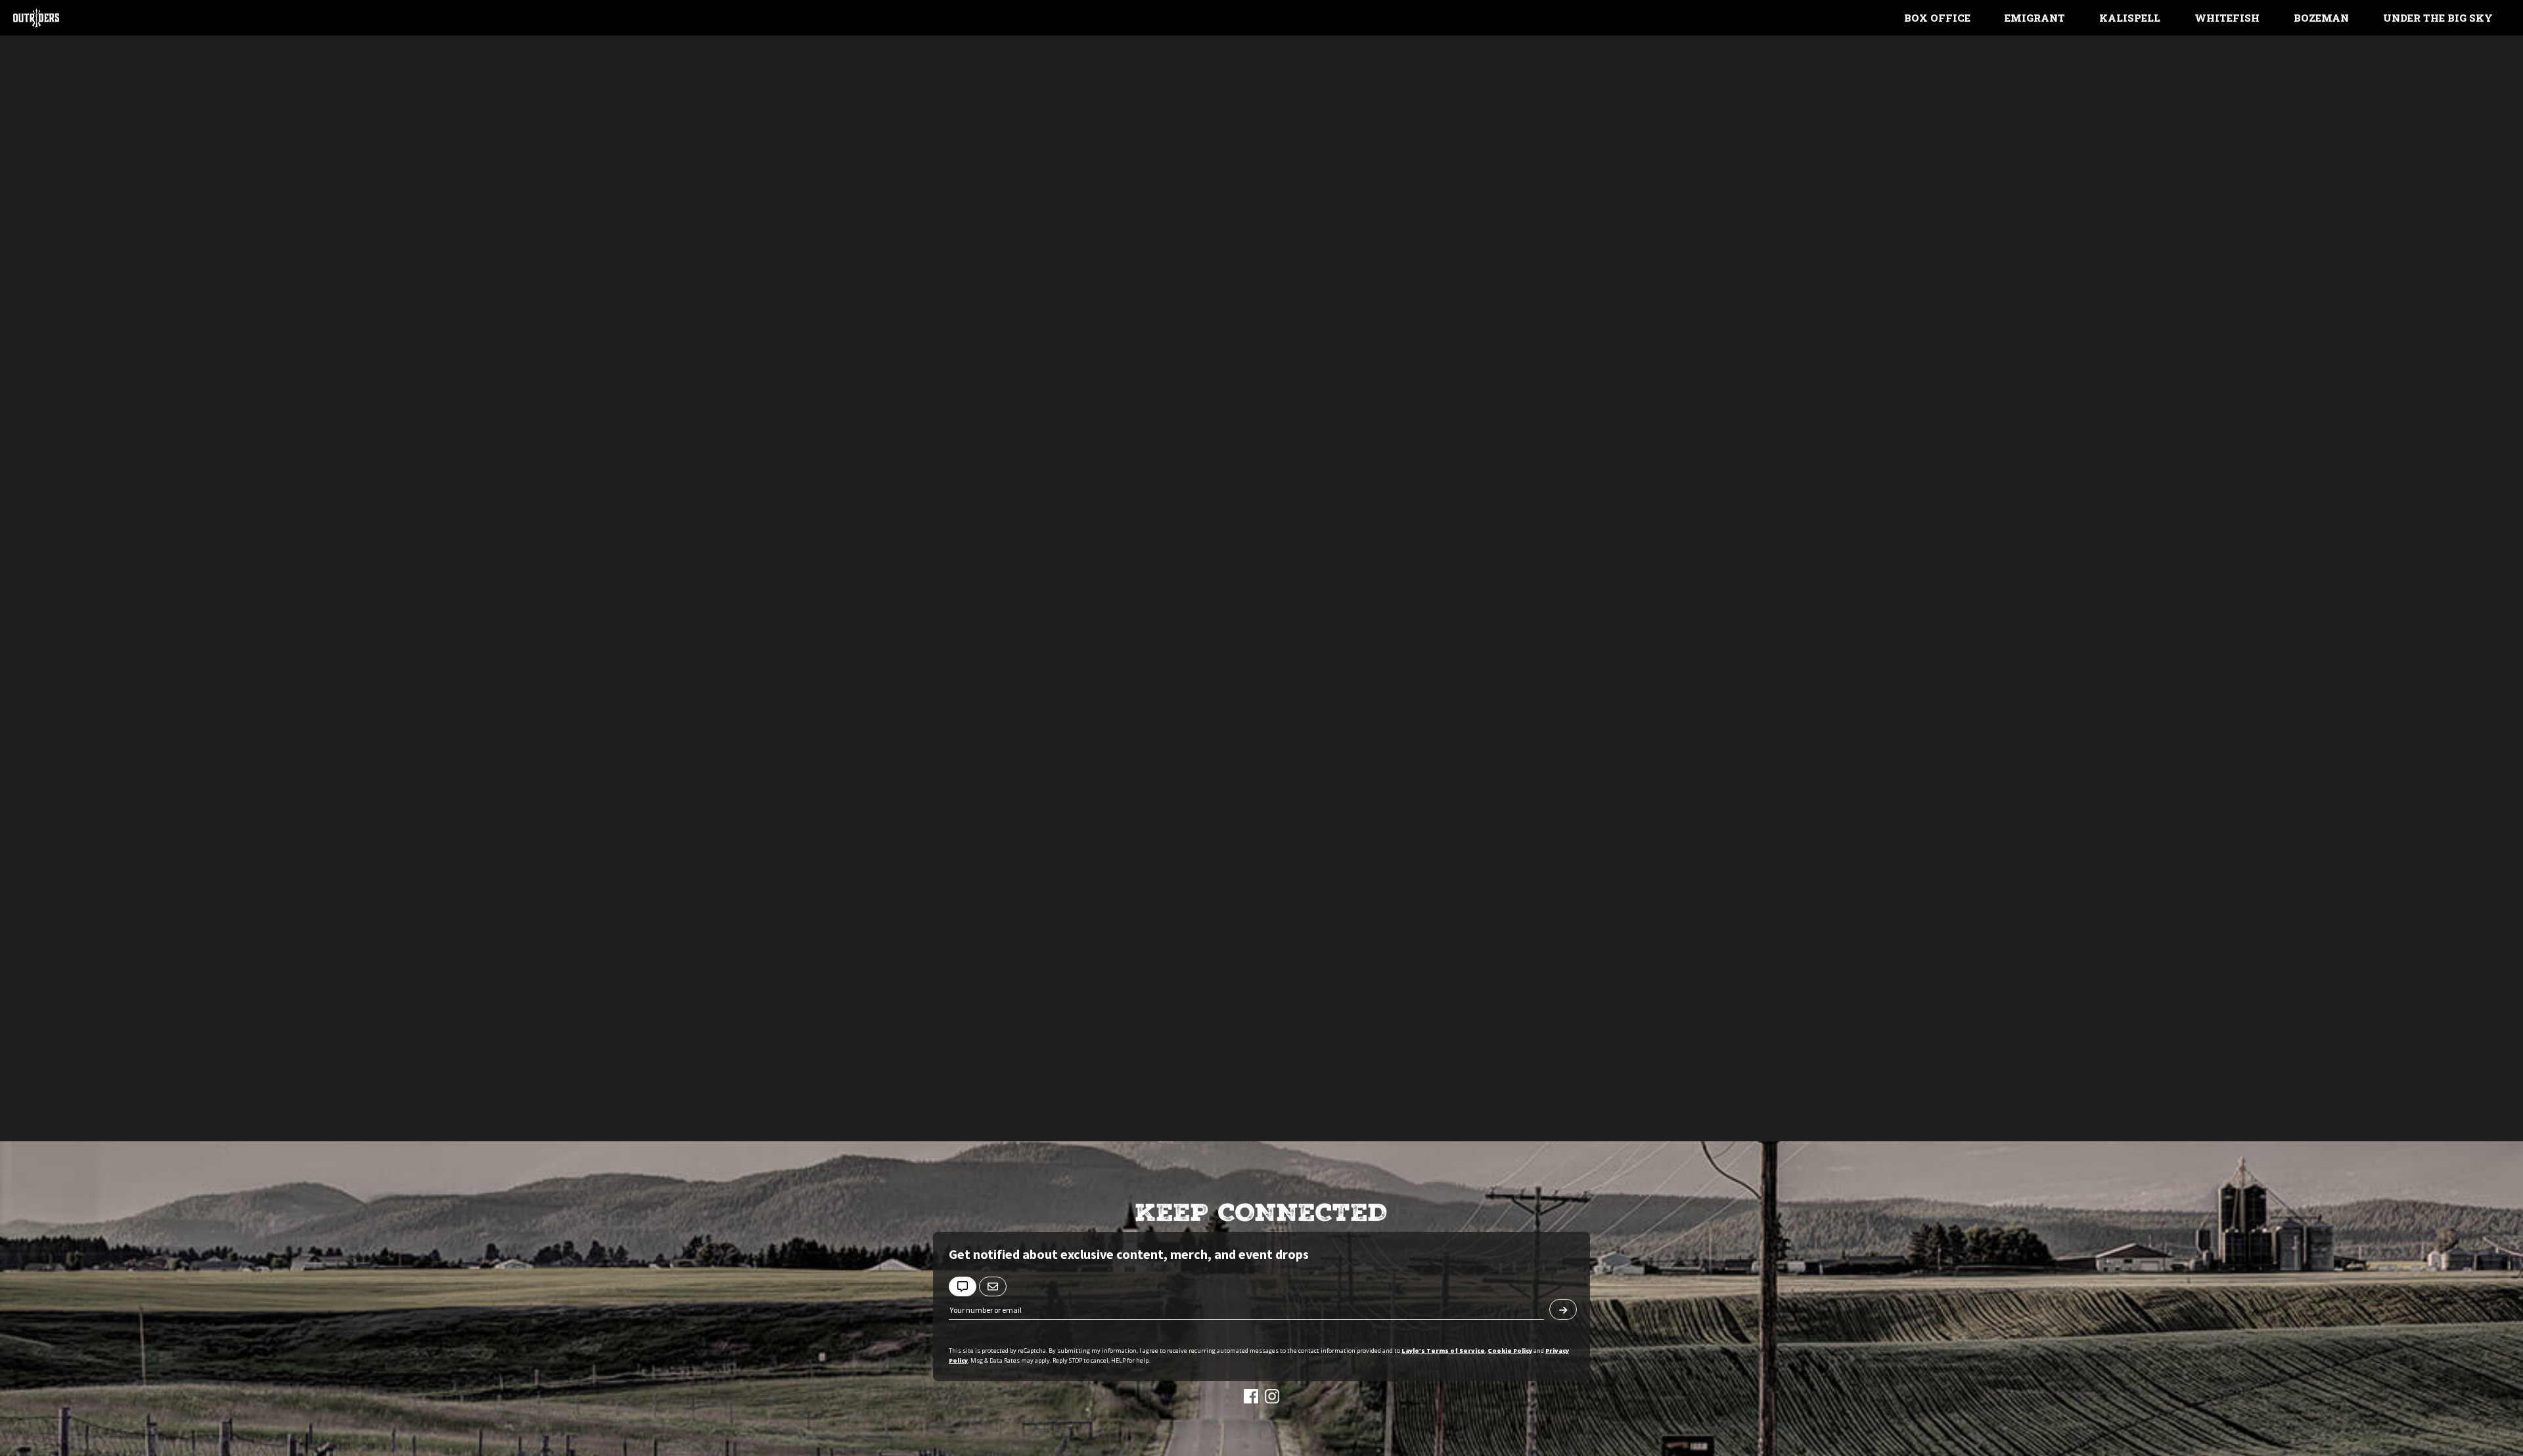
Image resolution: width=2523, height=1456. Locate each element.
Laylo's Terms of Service (1443, 1351)
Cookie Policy (1510, 1351)
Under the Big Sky (2438, 18)
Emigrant (2035, 18)
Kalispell (2130, 18)
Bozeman (2321, 18)
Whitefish (2227, 18)
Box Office (1937, 18)
